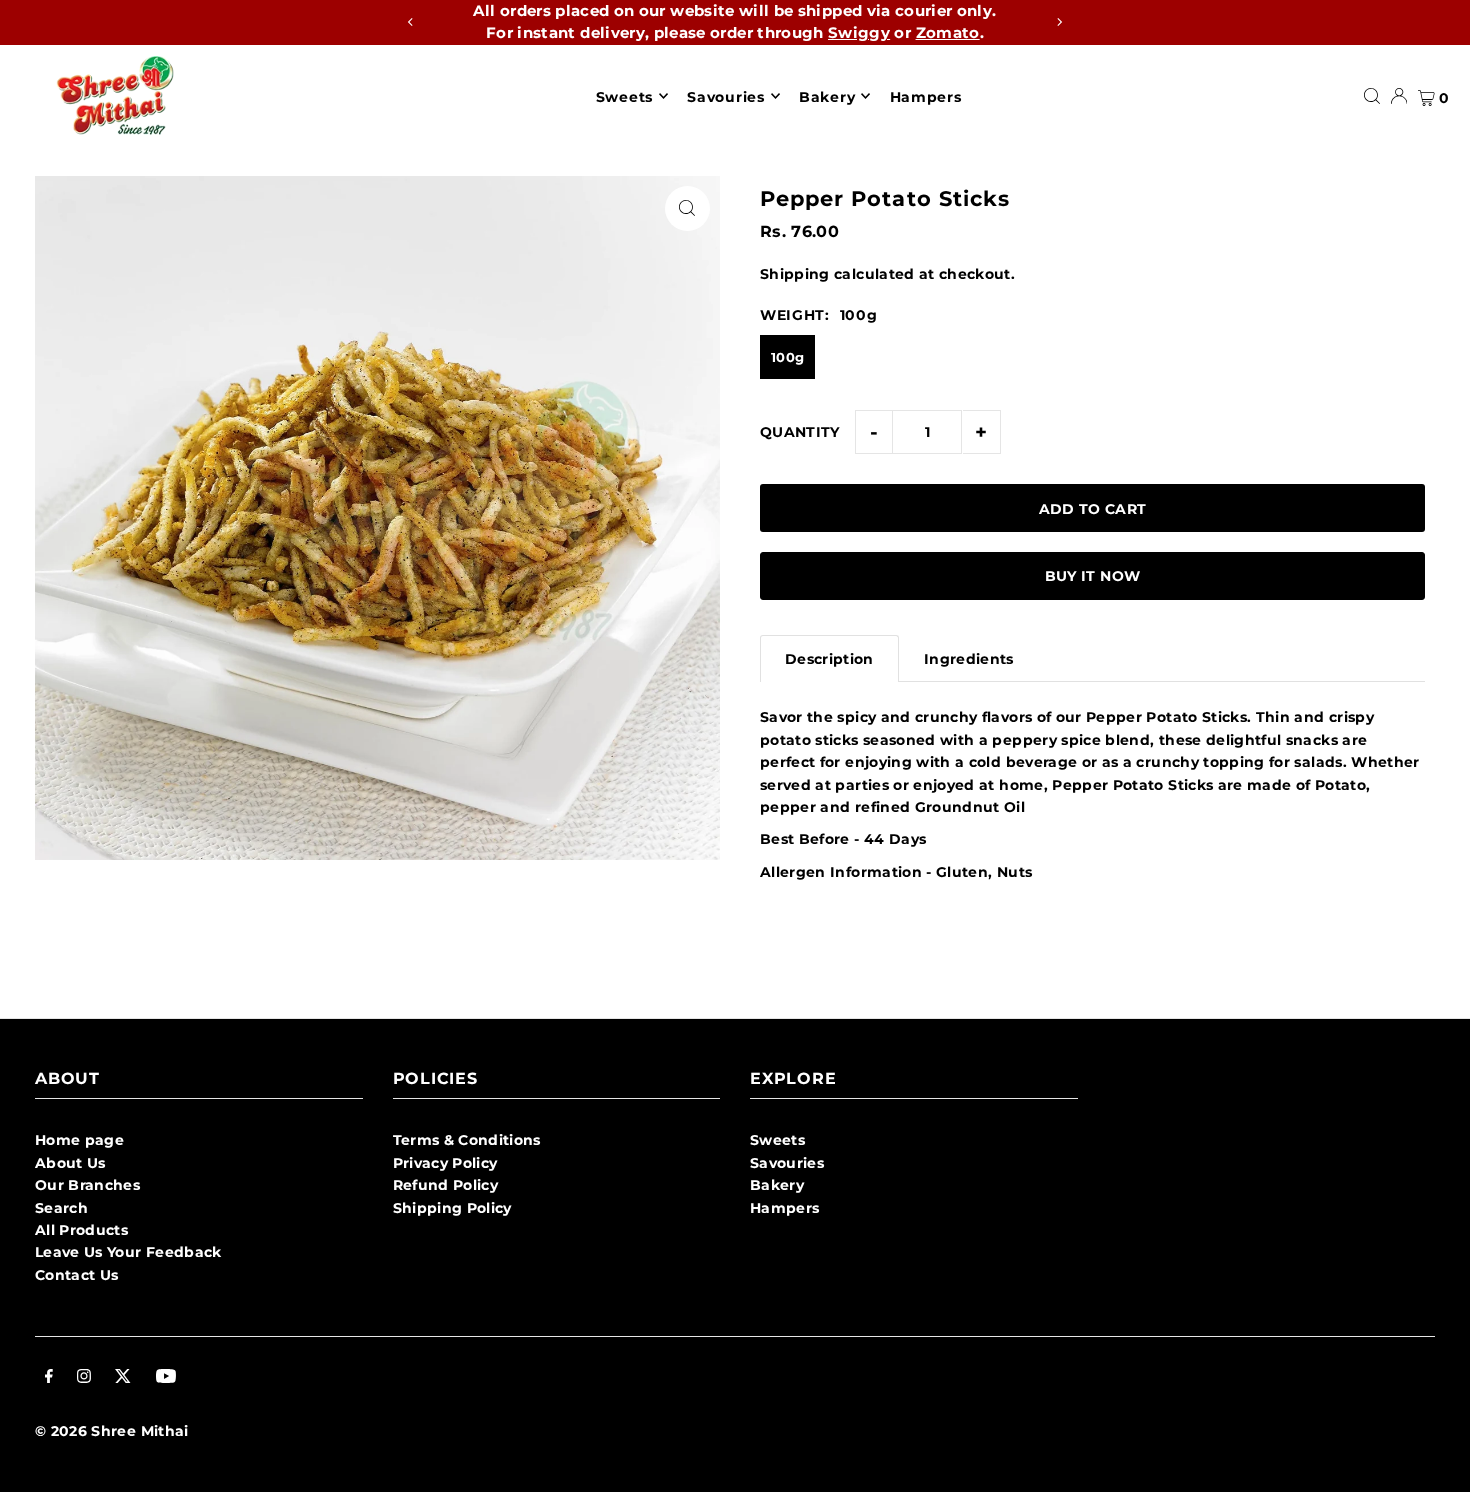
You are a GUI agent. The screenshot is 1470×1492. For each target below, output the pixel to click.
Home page (79, 1140)
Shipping (795, 274)
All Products (81, 1230)
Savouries (787, 1163)
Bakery (777, 1185)
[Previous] (411, 22)
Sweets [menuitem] (624, 96)
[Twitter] (123, 1378)
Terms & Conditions (467, 1140)
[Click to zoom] (687, 208)
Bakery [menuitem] (827, 96)
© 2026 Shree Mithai (112, 1431)
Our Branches (87, 1185)
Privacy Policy (445, 1163)
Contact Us (77, 1275)
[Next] (1059, 22)
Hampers (784, 1208)
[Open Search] (1372, 96)
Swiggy (859, 32)
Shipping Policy (452, 1208)
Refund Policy (446, 1185)
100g (787, 357)
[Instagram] (84, 1378)
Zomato (948, 32)
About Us (70, 1163)
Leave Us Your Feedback (128, 1252)
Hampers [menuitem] (926, 96)
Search (61, 1208)
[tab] (829, 658)
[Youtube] (166, 1378)
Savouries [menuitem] (725, 96)
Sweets (777, 1140)
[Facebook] (49, 1378)
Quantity (800, 432)
